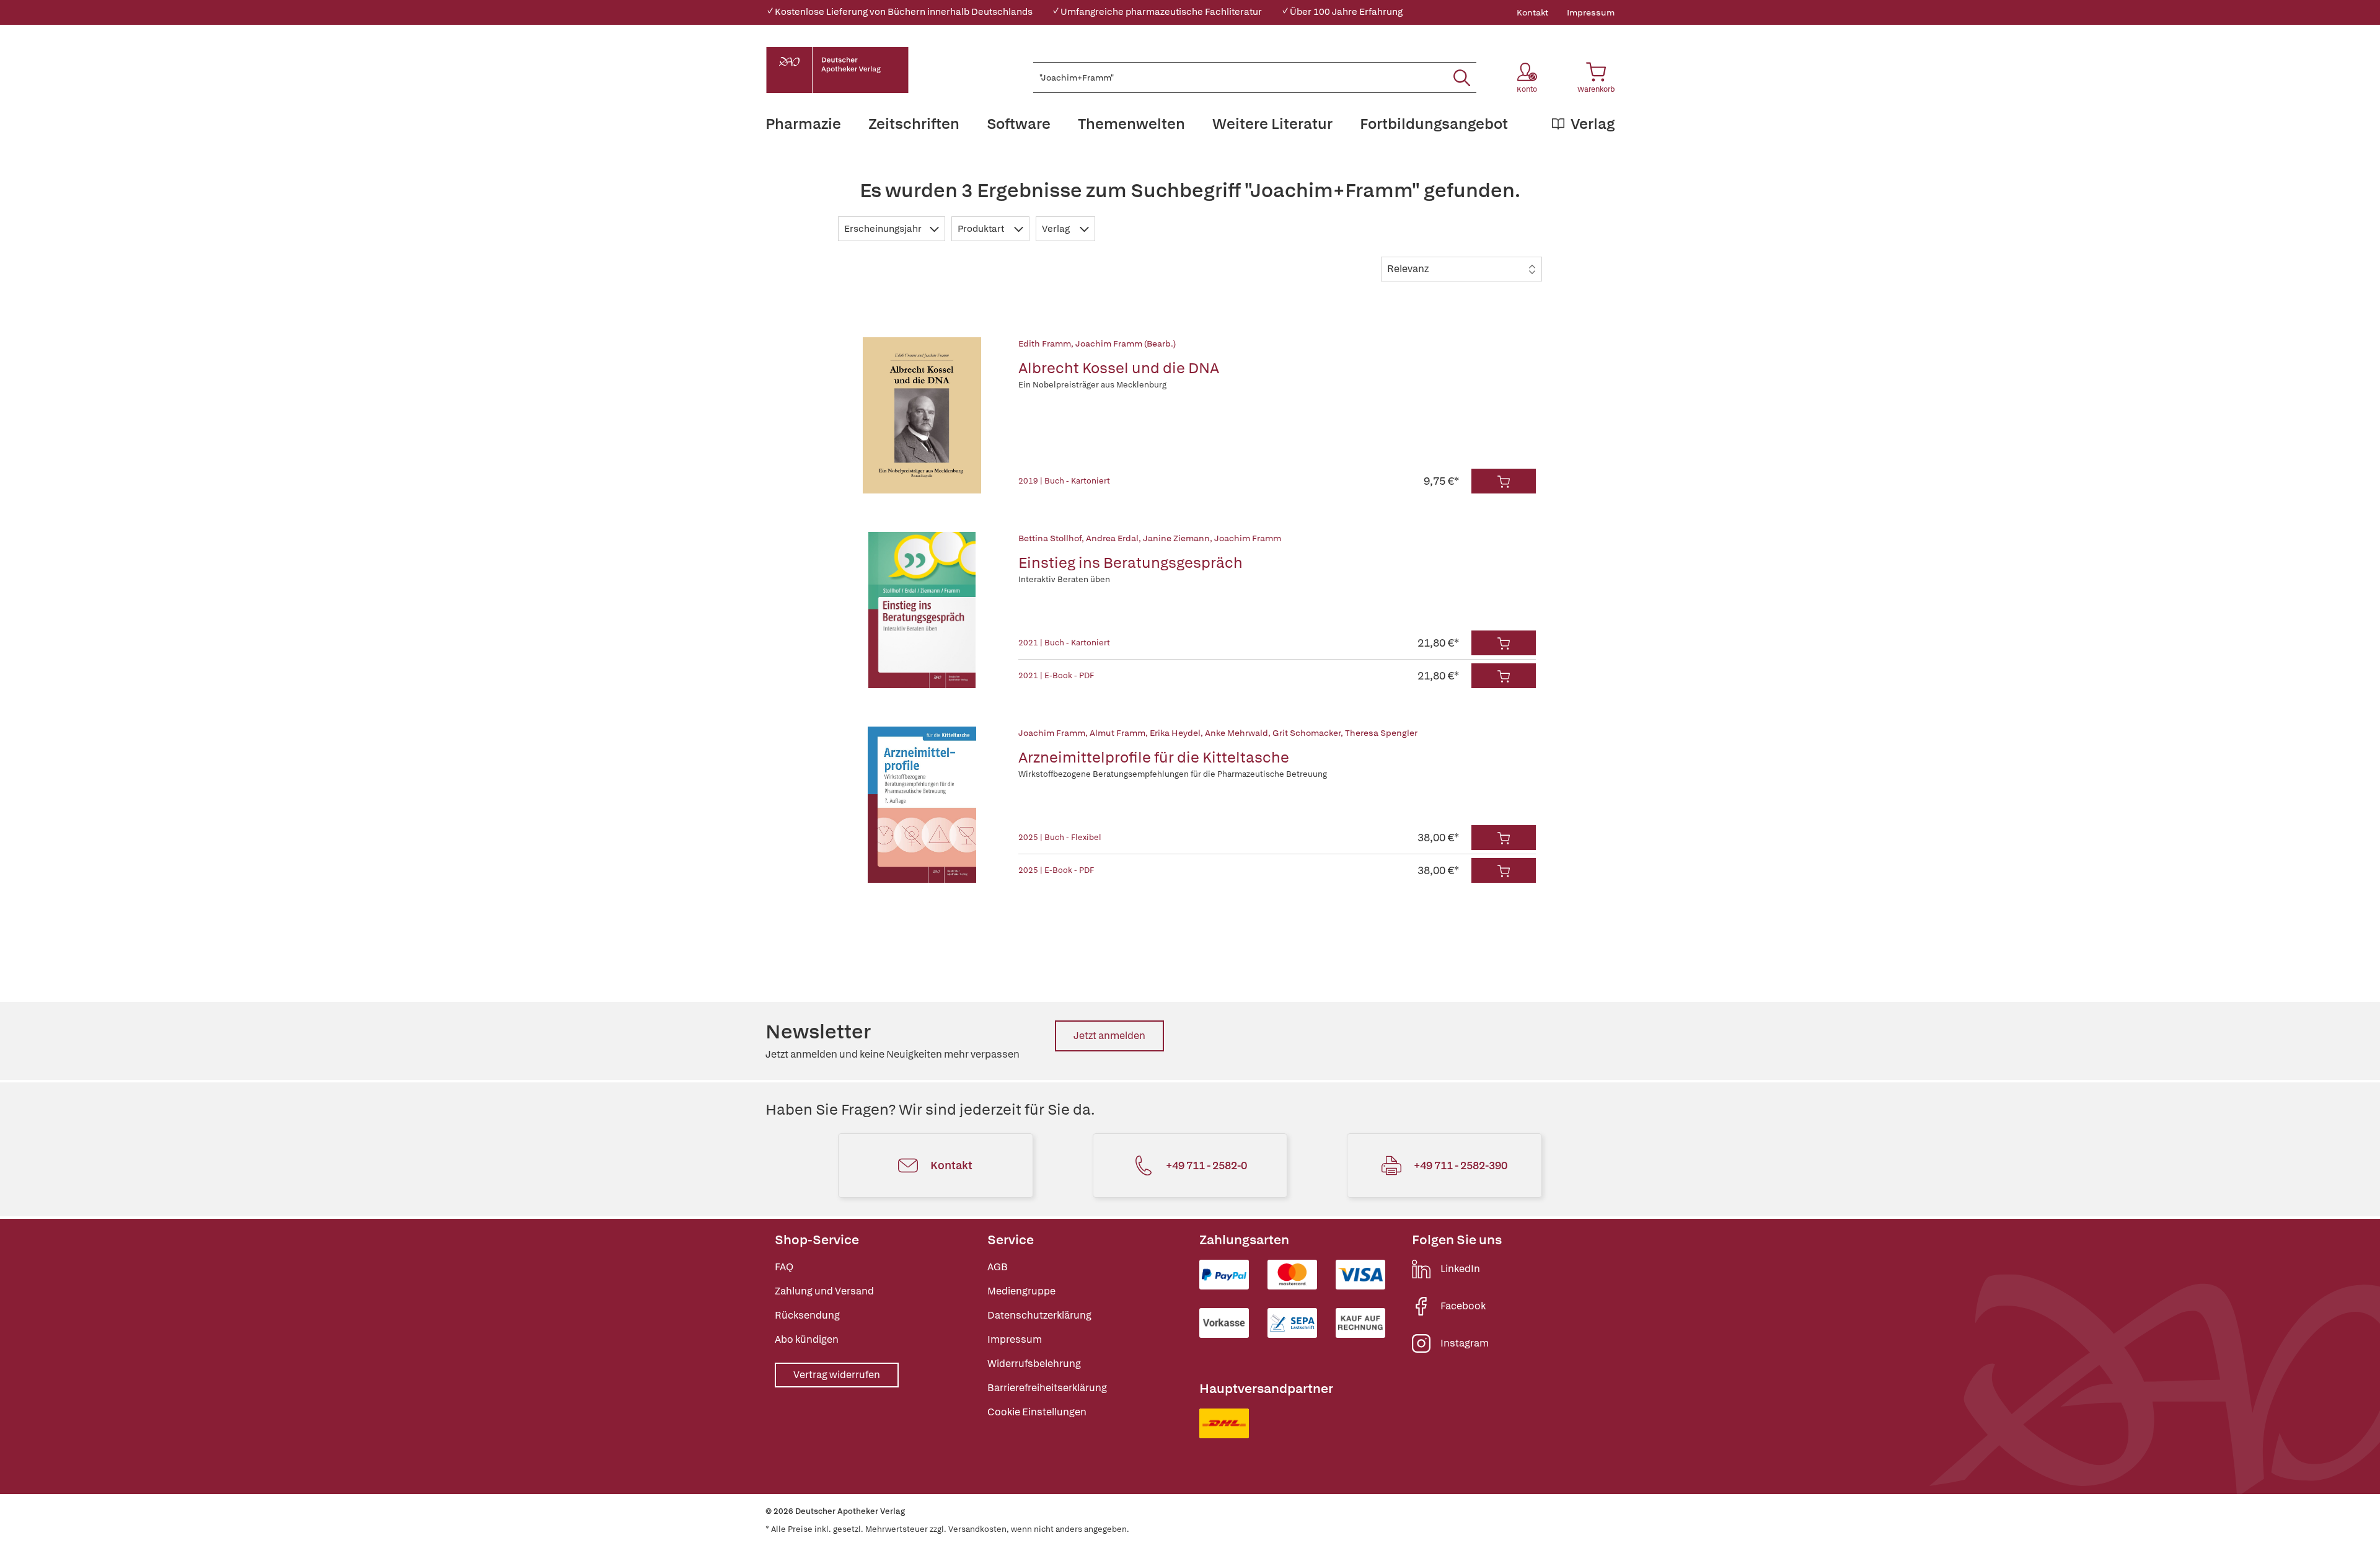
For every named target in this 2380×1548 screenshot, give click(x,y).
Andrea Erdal (1112, 538)
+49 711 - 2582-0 (1206, 1165)
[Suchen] (1462, 77)
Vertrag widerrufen (837, 1375)
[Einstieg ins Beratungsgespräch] (922, 610)
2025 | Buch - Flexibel (1060, 837)
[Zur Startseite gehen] (837, 70)
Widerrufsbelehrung (1034, 1364)
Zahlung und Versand (824, 1291)
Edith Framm (1045, 343)
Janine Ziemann (1176, 538)
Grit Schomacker (1307, 733)
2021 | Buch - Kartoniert (1064, 643)
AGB (998, 1267)
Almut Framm (1117, 733)
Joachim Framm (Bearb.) (1126, 343)
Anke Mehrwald (1236, 733)
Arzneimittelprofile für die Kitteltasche (1154, 757)
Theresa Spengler (1381, 733)
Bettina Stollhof (1050, 538)
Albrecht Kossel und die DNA (1119, 368)
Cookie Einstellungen (1037, 1412)
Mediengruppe (1021, 1291)
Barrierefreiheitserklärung (1047, 1388)
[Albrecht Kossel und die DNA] (922, 415)
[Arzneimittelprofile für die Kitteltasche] (922, 805)
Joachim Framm (1248, 538)
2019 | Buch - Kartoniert (1064, 481)
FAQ (784, 1267)
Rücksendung (807, 1315)
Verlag (1057, 229)
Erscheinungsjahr (884, 229)
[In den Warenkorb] (1504, 481)
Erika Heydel (1175, 733)
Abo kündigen (807, 1339)
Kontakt (1532, 12)
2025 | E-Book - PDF (1056, 870)
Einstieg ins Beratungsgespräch (1130, 563)
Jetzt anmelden (1109, 1036)
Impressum (1591, 12)
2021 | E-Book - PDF (1056, 675)
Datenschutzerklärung (1039, 1315)
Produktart (982, 229)
